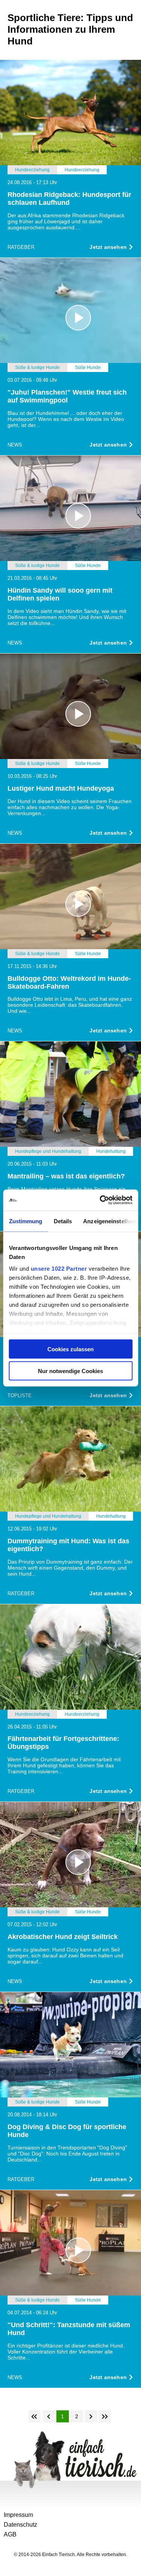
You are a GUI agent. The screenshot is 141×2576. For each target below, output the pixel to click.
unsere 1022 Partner (59, 1269)
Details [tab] (63, 1221)
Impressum (18, 2515)
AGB (10, 2534)
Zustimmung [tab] (25, 1221)
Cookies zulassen (70, 1349)
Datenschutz (20, 2525)
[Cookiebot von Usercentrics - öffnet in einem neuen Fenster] (100, 1200)
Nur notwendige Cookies (70, 1371)
